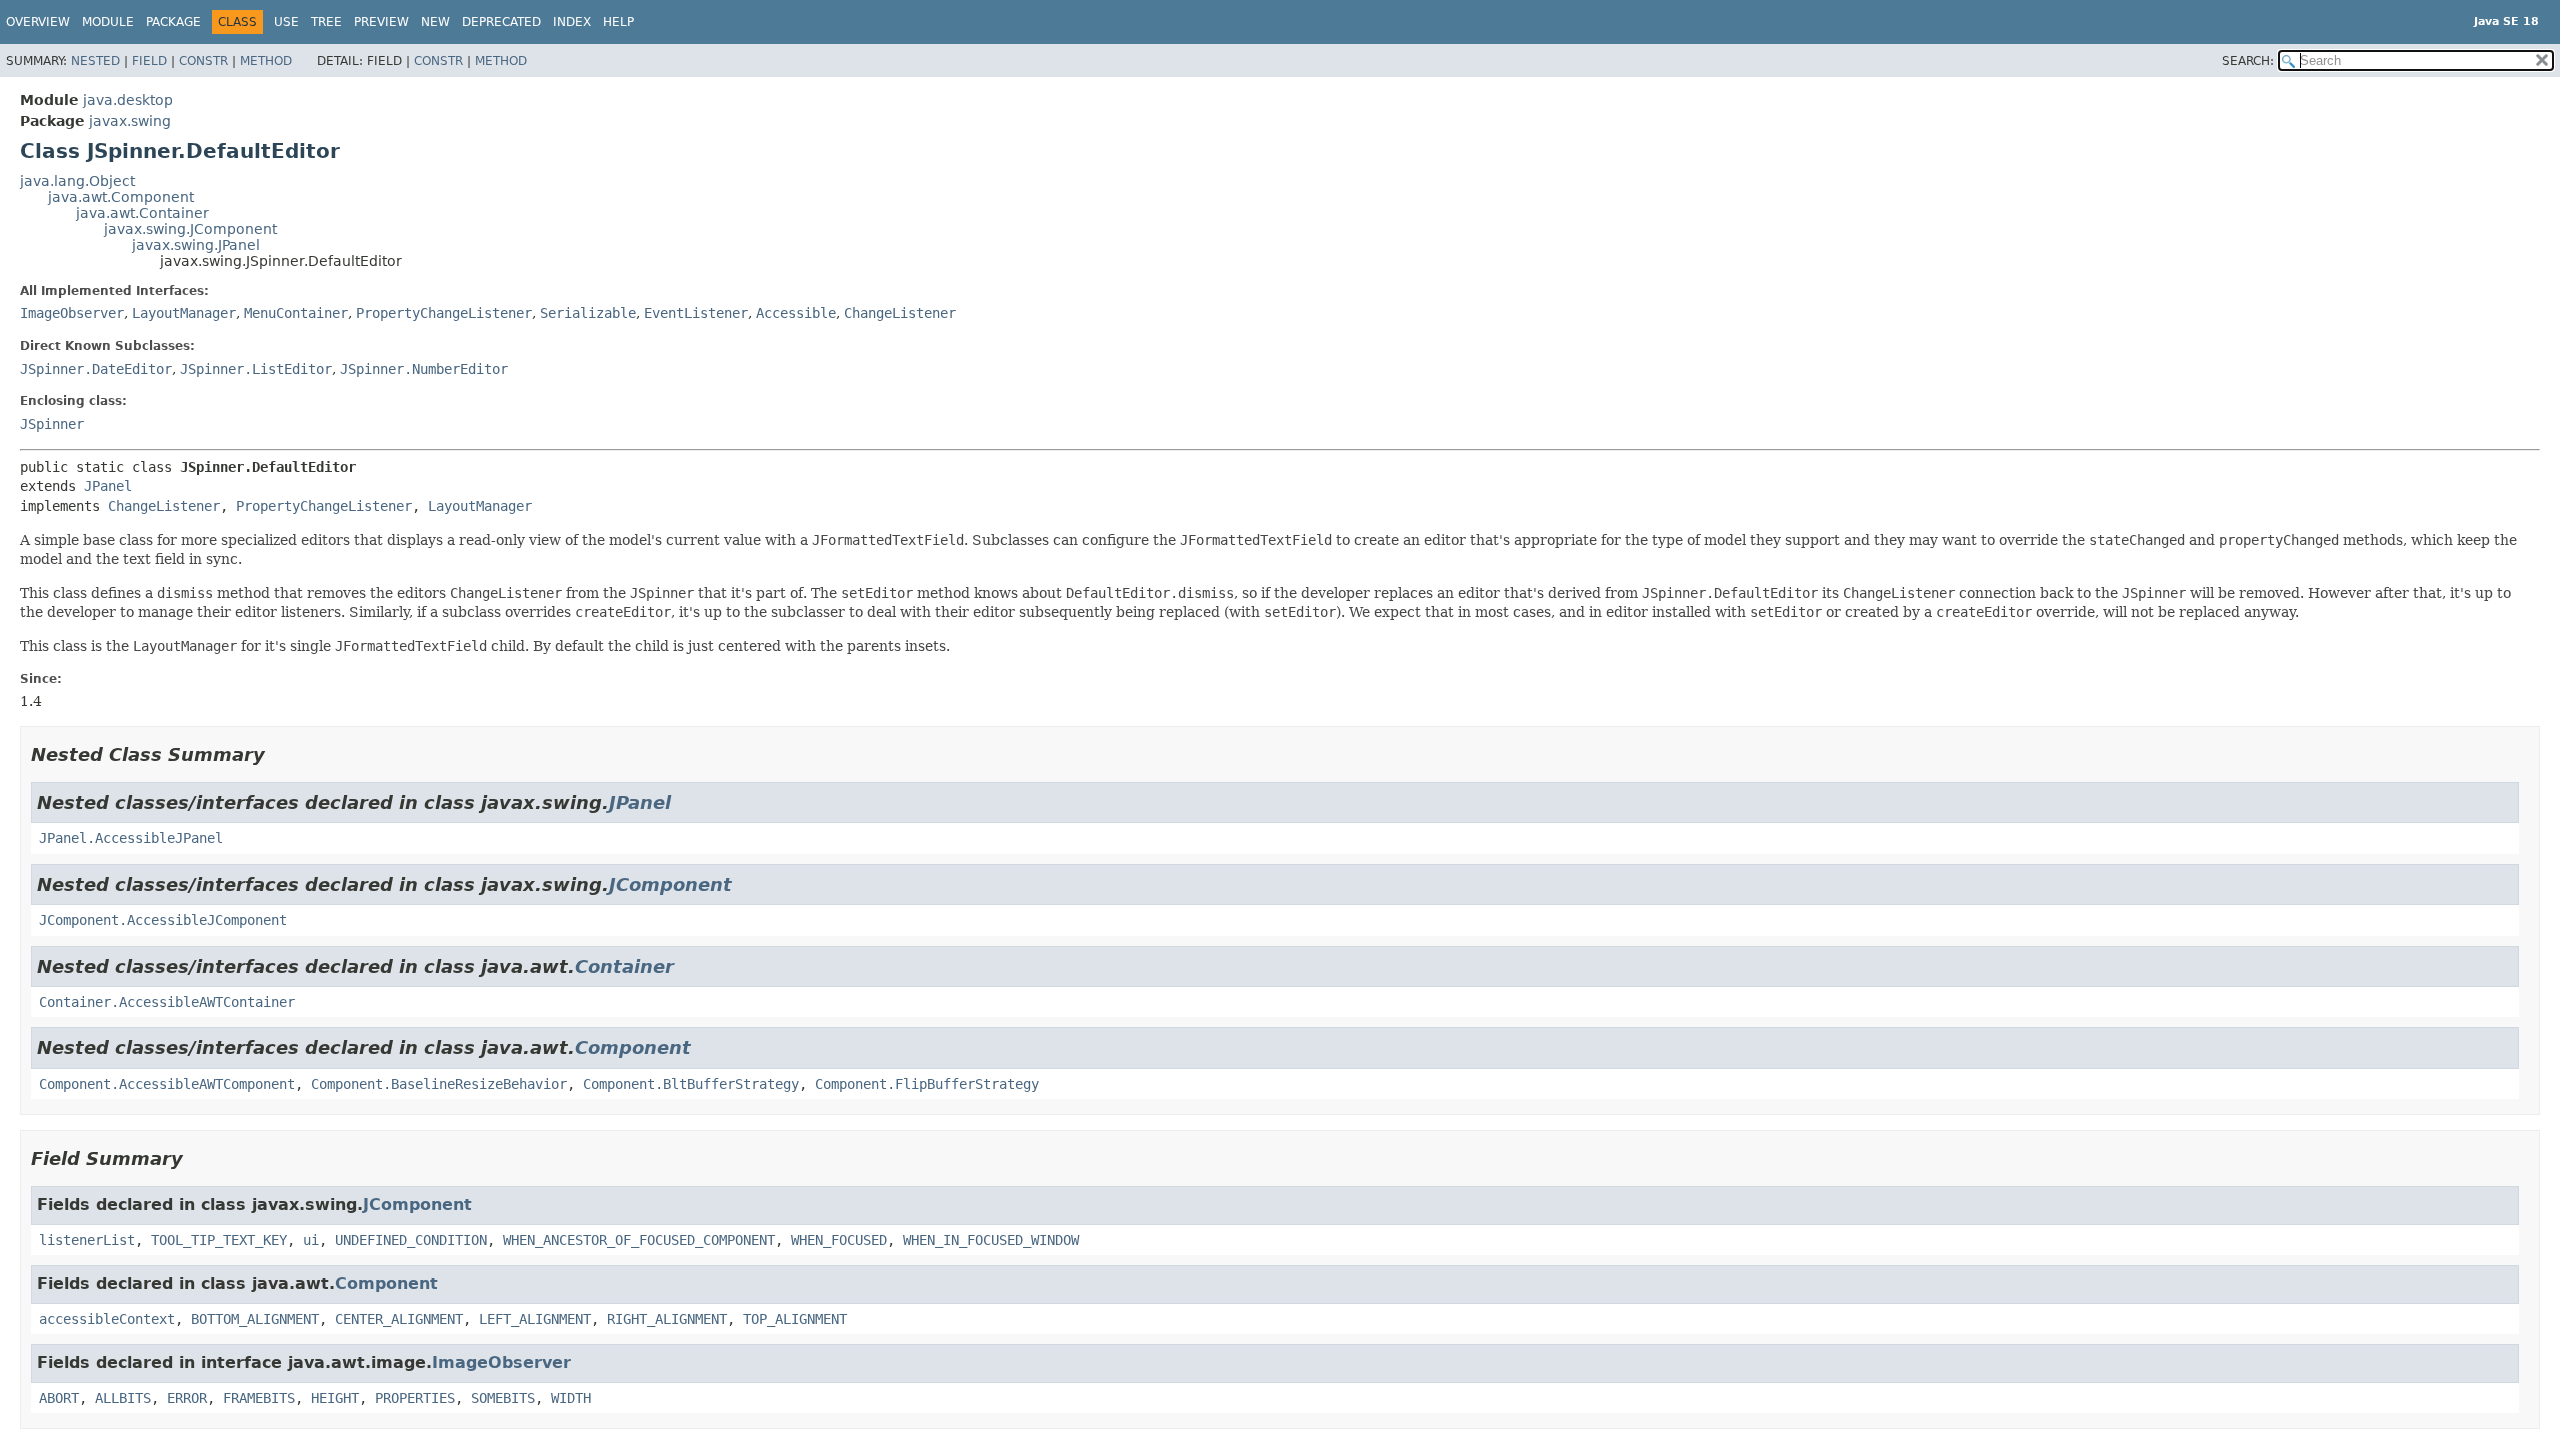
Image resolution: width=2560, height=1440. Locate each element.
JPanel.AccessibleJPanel (131, 838)
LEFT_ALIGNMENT (535, 1319)
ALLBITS (123, 1398)
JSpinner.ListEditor (256, 369)
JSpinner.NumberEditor (424, 369)
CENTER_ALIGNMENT (399, 1319)
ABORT (59, 1398)
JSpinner (52, 424)
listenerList (87, 1240)
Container (624, 966)
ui (311, 1240)
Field (149, 61)
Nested (95, 61)
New (435, 22)
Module (108, 22)
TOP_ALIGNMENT (795, 1319)
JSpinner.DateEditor (96, 369)
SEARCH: (2248, 61)
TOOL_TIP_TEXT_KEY (219, 1240)
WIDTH (571, 1398)
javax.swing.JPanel (196, 245)
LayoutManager (184, 313)
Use (286, 22)
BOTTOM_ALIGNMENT (255, 1319)
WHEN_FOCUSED (839, 1240)
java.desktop (128, 100)
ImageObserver (72, 313)
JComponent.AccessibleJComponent (163, 920)
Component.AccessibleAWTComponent (167, 1084)
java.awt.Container (142, 213)
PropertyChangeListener (444, 313)
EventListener (696, 313)
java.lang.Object (77, 181)
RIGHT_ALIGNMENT (667, 1319)
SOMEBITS (503, 1398)
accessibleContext (107, 1319)
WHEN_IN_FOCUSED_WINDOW (991, 1240)
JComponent (670, 884)
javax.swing (130, 121)
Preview (381, 22)
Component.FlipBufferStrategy (927, 1084)
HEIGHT (335, 1398)
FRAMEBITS (259, 1398)
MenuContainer (296, 313)
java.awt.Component (121, 197)
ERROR (187, 1398)
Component (633, 1047)
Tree (326, 22)
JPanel (108, 486)
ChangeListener (900, 313)
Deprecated (501, 22)
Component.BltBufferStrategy (691, 1084)
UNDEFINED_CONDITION (411, 1240)
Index (572, 22)
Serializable (588, 313)
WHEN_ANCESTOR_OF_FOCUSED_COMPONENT (639, 1240)
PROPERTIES (415, 1398)
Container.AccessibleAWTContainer (167, 1002)
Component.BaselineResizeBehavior (439, 1084)
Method (266, 61)
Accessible (796, 313)
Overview (38, 22)
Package (173, 22)
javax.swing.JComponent (190, 229)
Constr (203, 61)
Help (618, 22)
